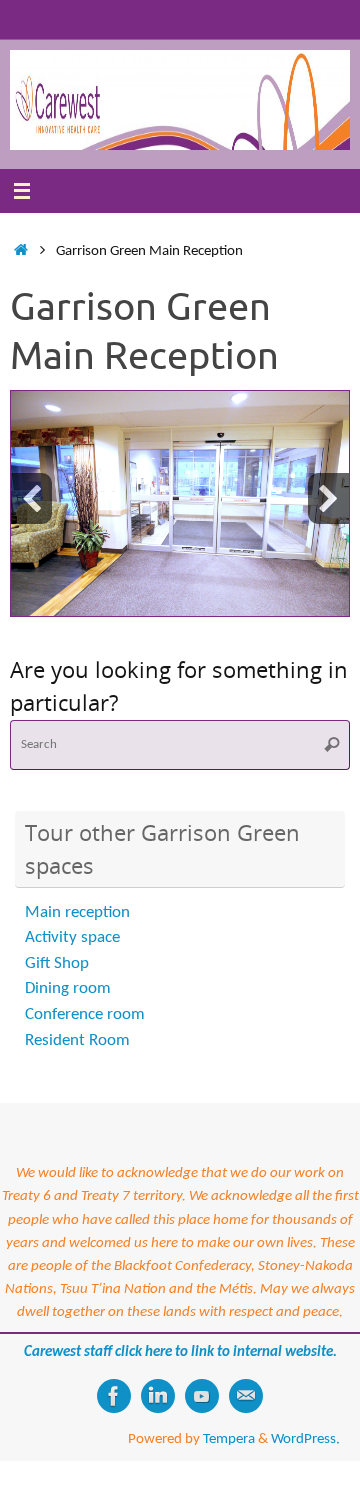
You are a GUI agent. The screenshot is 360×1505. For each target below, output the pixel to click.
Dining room (68, 988)
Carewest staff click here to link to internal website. (180, 1352)
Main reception (77, 912)
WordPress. (305, 1439)
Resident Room (77, 1040)
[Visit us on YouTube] (202, 1396)
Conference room (85, 1014)
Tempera (229, 1439)
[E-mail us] (246, 1396)
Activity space (72, 937)
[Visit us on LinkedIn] (158, 1396)
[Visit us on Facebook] (114, 1396)
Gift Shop (57, 963)
